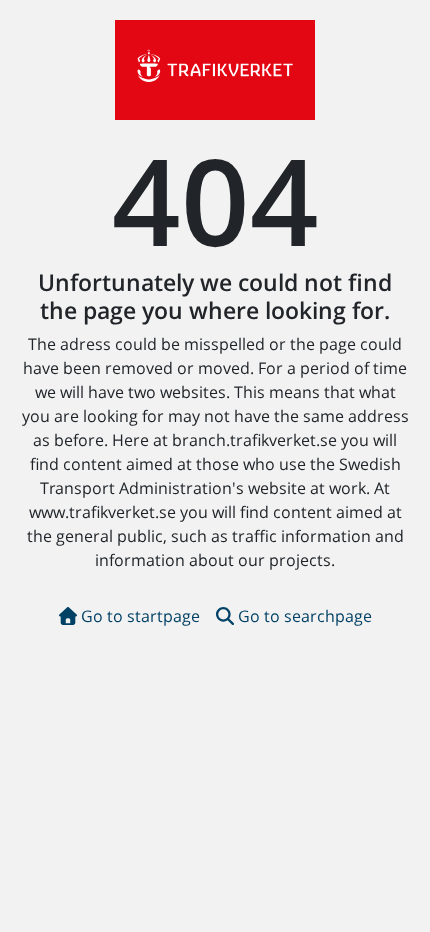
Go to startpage (140, 616)
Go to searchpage (305, 616)
